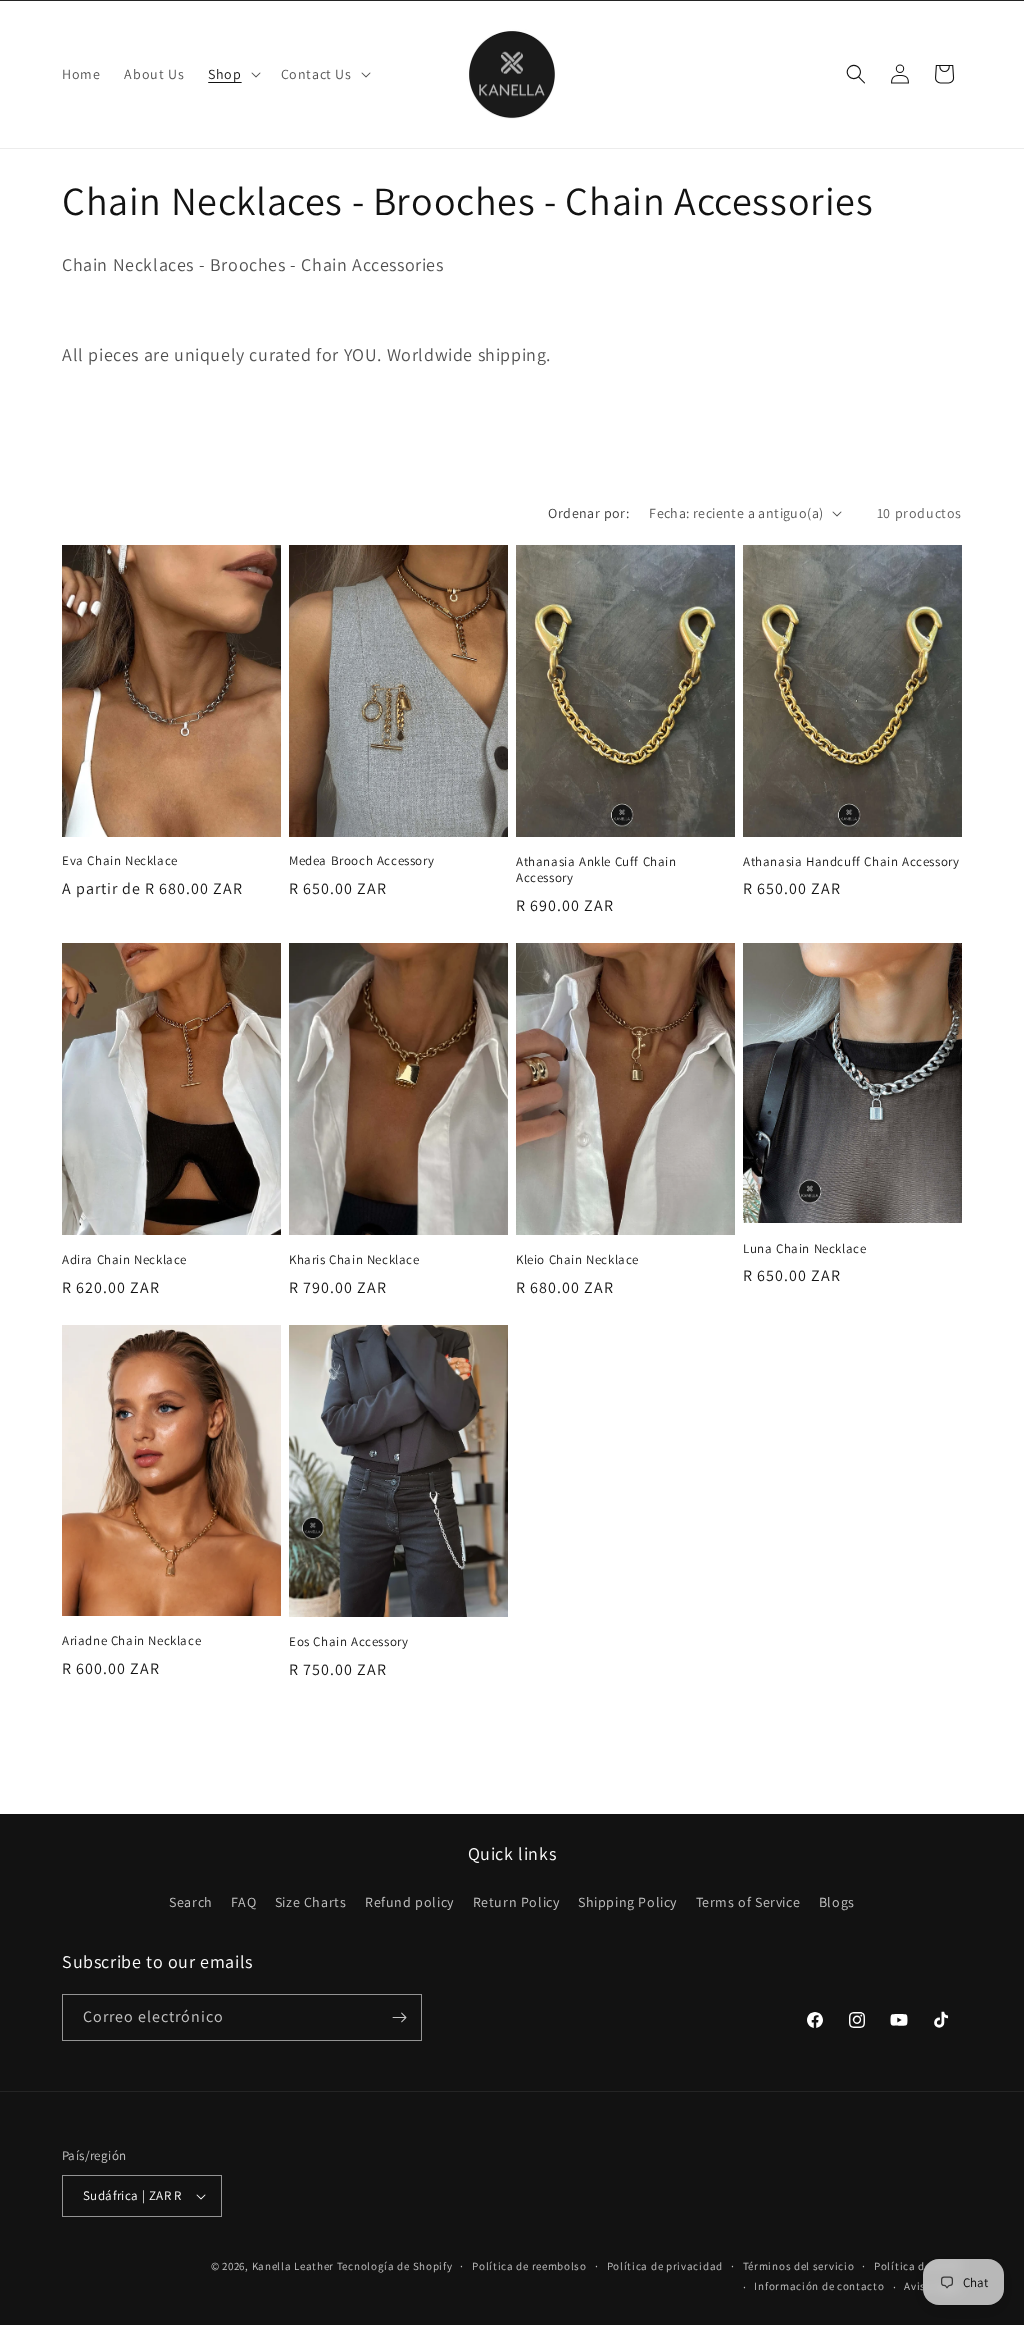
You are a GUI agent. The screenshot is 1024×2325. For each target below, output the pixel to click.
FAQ (243, 1902)
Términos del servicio (799, 2266)
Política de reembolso (529, 2266)
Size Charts (311, 1902)
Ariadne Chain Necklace (131, 1641)
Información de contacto (819, 2286)
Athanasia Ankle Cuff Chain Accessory (596, 870)
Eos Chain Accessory (348, 1642)
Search (191, 1902)
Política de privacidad (665, 2266)
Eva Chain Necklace (120, 861)
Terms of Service (748, 1902)
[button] (232, 74)
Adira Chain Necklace (124, 1260)
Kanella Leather (293, 2266)
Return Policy (516, 1902)
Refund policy (409, 1902)
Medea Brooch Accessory (361, 861)
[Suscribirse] (399, 2017)
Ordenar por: (588, 513)
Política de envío (918, 2266)
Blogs (837, 1902)
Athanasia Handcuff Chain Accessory (851, 862)
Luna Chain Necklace (804, 1249)
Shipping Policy (627, 1902)
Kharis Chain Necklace (354, 1260)
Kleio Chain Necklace (577, 1260)
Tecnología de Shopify (395, 2266)
